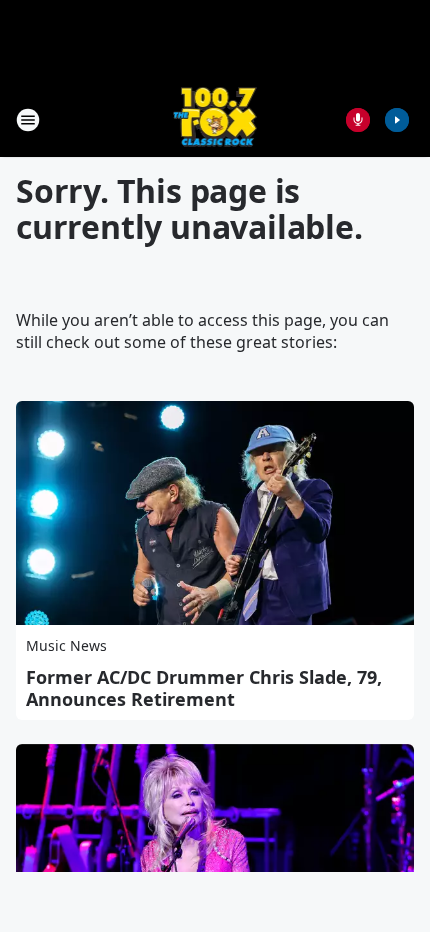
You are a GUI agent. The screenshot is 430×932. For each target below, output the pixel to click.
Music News (66, 645)
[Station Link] (215, 119)
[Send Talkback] (358, 120)
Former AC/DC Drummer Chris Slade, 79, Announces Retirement (204, 688)
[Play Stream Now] (397, 120)
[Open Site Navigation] (28, 120)
